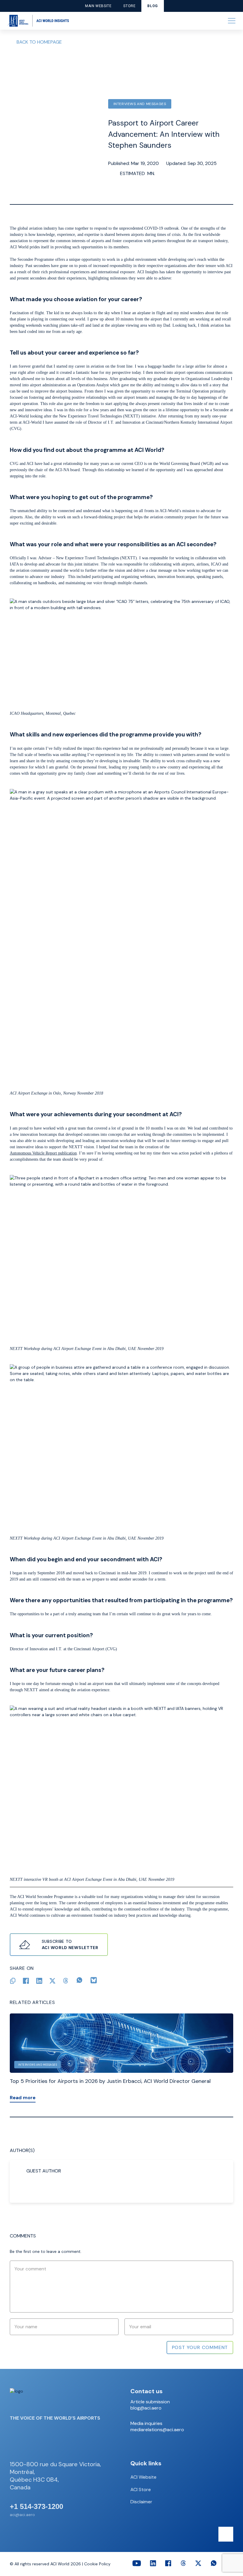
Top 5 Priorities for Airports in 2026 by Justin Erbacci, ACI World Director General (110, 2081)
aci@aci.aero (22, 2515)
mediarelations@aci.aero (157, 2430)
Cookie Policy (97, 2564)
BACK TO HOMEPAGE (39, 42)
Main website (98, 6)
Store (129, 6)
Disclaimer (141, 2502)
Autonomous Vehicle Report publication (43, 1153)
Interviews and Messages (140, 104)
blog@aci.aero (146, 2408)
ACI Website (143, 2477)
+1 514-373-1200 (36, 2507)
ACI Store (141, 2490)
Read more (23, 2098)
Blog (152, 6)
